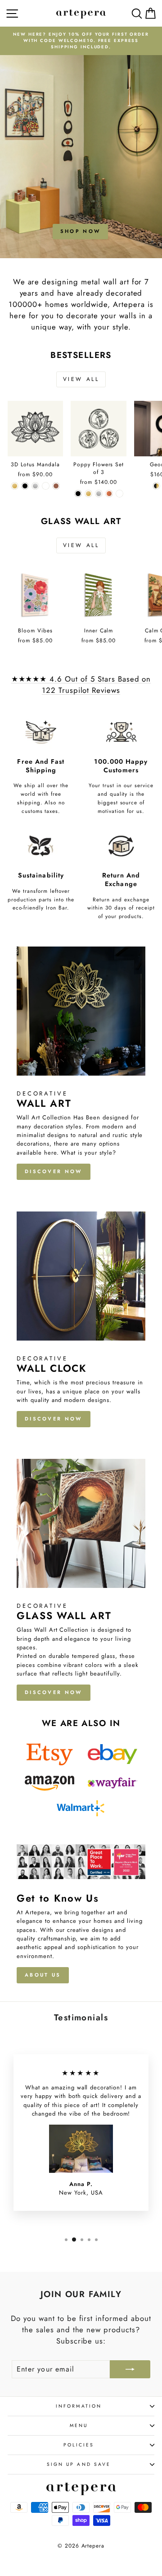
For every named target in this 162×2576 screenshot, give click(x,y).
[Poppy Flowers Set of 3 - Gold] (88, 494)
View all (81, 379)
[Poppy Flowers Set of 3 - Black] (78, 494)
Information (79, 2406)
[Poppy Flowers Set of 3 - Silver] (99, 494)
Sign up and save (79, 2464)
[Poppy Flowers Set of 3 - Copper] (109, 494)
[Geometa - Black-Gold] (156, 486)
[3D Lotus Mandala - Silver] (35, 486)
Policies (79, 2445)
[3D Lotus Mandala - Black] (25, 486)
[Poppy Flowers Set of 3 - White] (119, 494)
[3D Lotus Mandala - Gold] (15, 486)
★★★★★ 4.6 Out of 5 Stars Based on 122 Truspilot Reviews (81, 685)
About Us (43, 1975)
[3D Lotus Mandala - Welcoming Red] (56, 486)
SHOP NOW (80, 231)
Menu (79, 2425)
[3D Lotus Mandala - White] (46, 486)
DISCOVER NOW (54, 1171)
